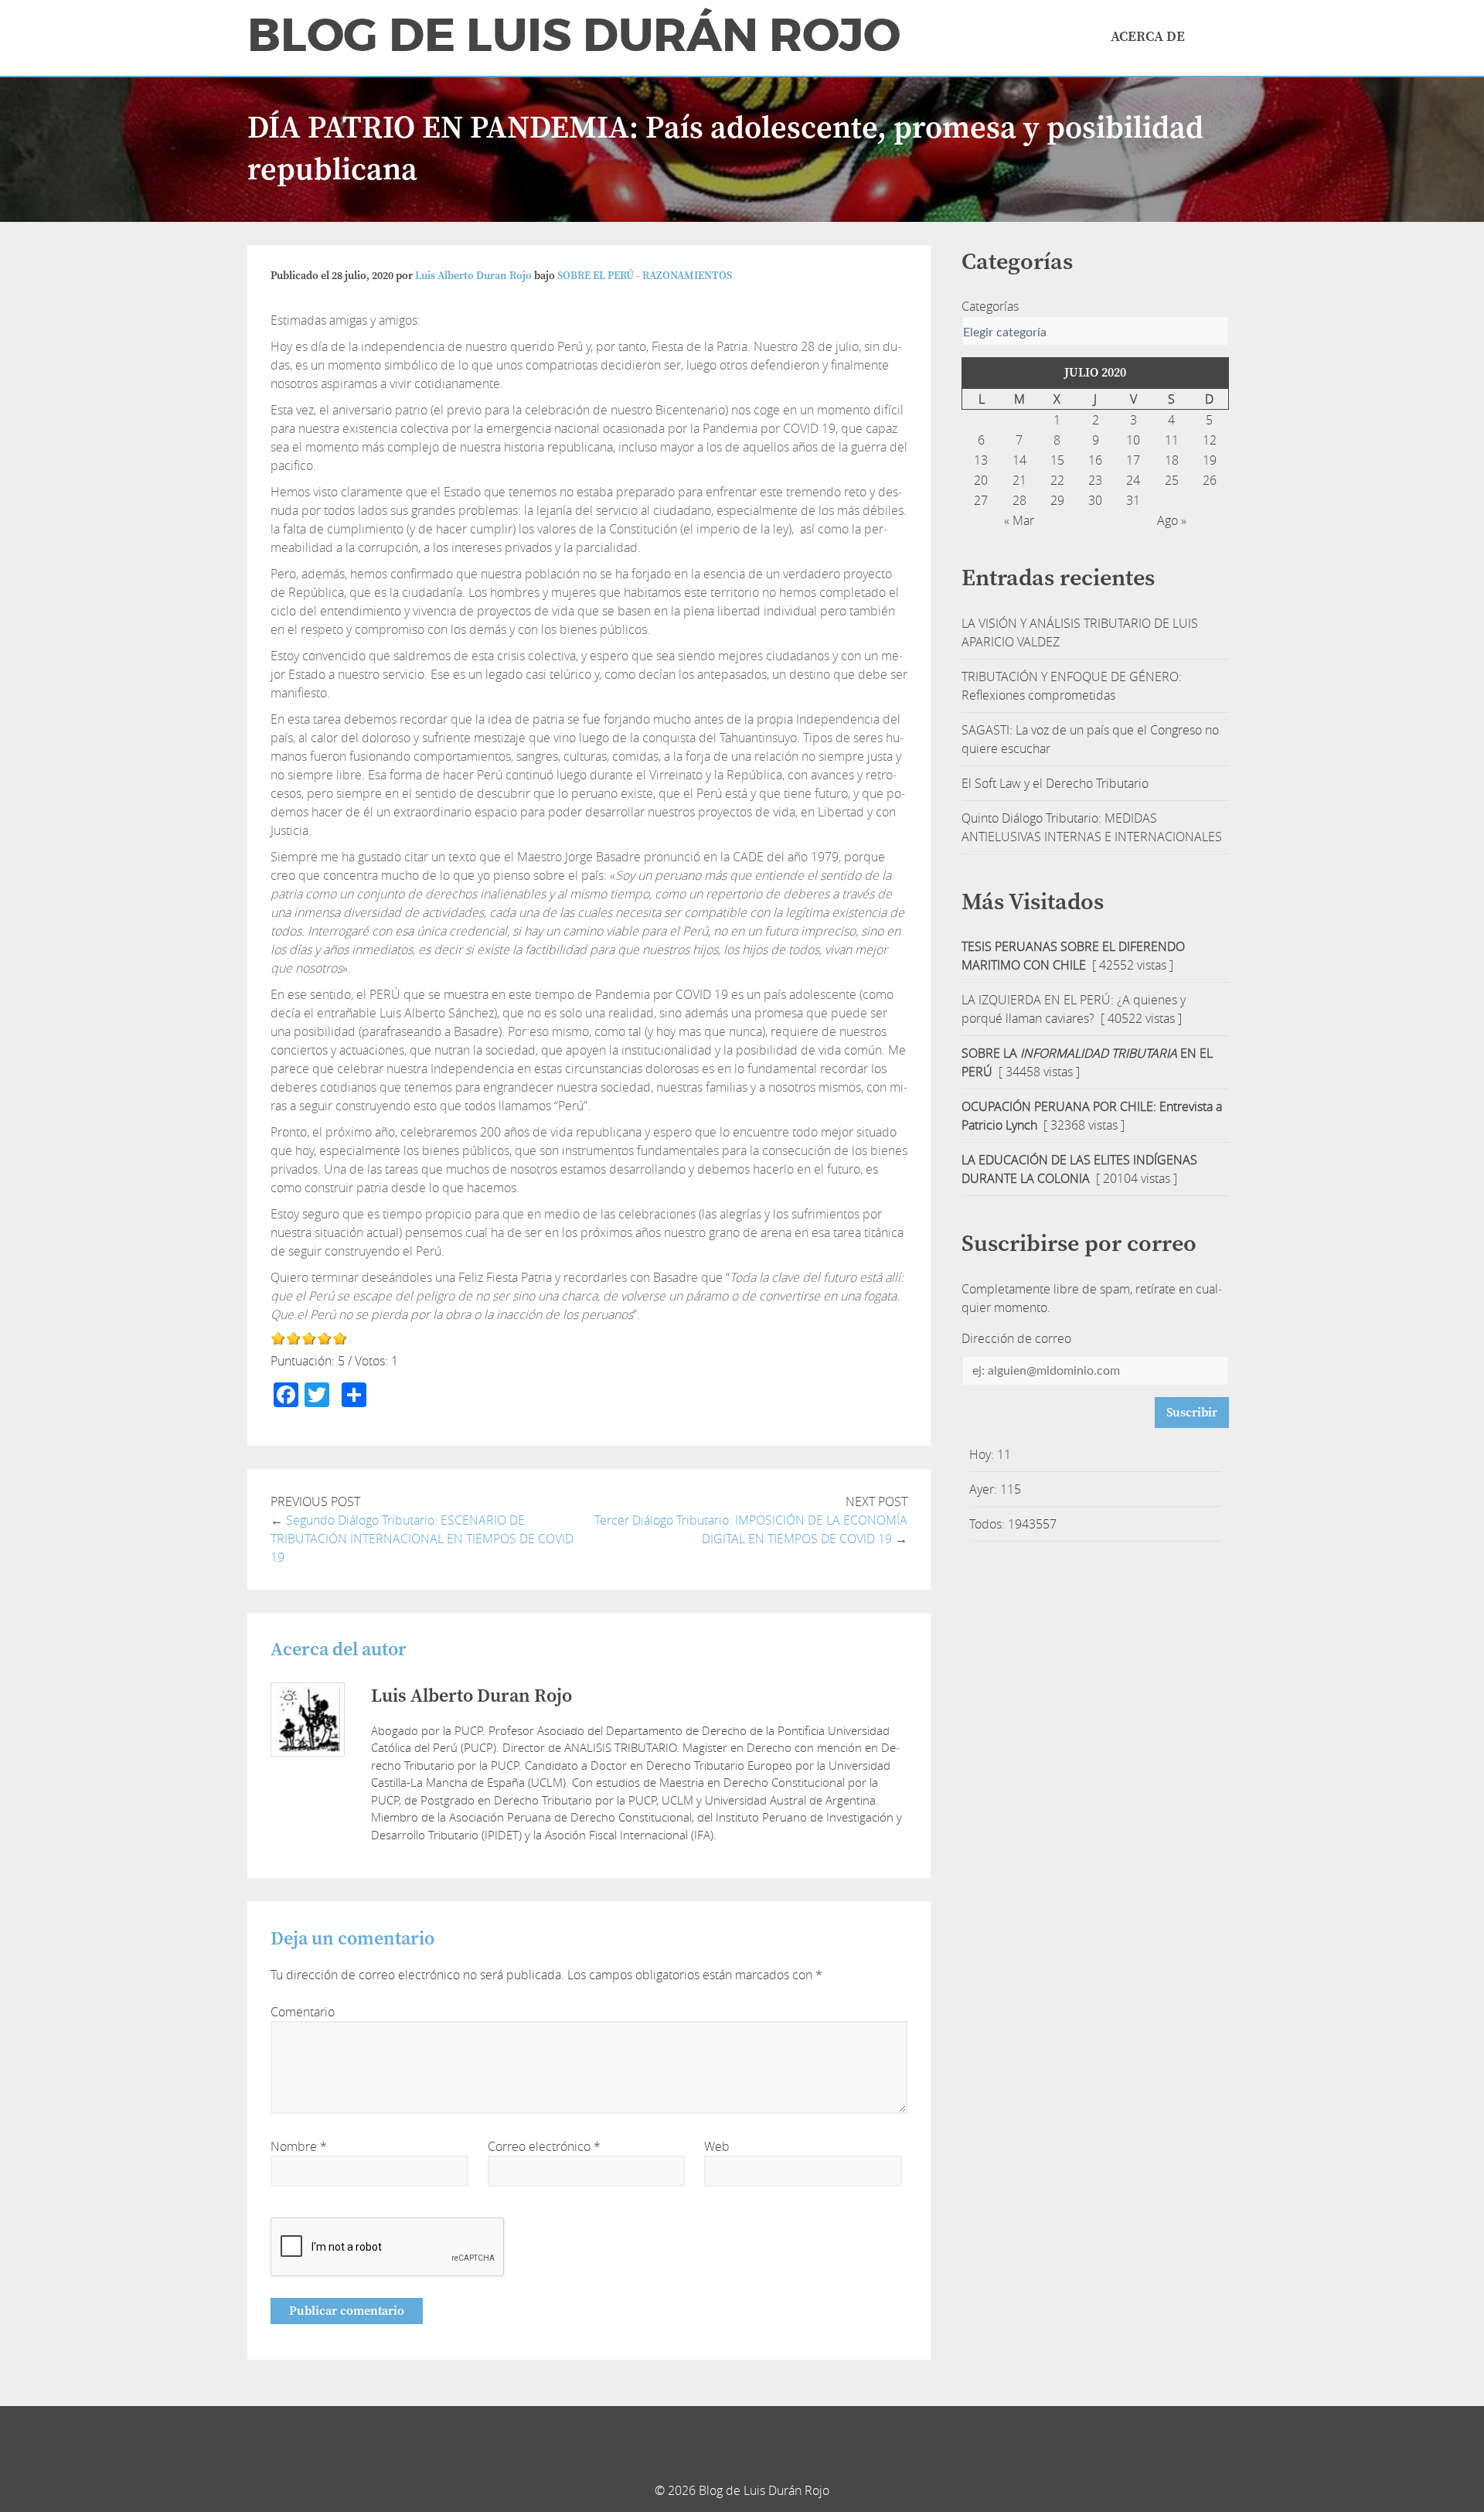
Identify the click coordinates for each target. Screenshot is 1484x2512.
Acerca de (1148, 37)
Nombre (299, 2146)
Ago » (1172, 520)
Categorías (990, 306)
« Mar (1019, 520)
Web (717, 2146)
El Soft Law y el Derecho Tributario (1055, 783)
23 (1095, 480)
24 (1133, 480)
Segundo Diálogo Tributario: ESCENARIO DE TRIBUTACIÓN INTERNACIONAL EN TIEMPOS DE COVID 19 (422, 1539)
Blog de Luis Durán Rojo (574, 36)
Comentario (303, 2012)
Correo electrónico (544, 2146)
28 (1019, 500)
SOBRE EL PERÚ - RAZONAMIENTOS (645, 276)
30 (1095, 500)
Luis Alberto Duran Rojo (473, 276)
